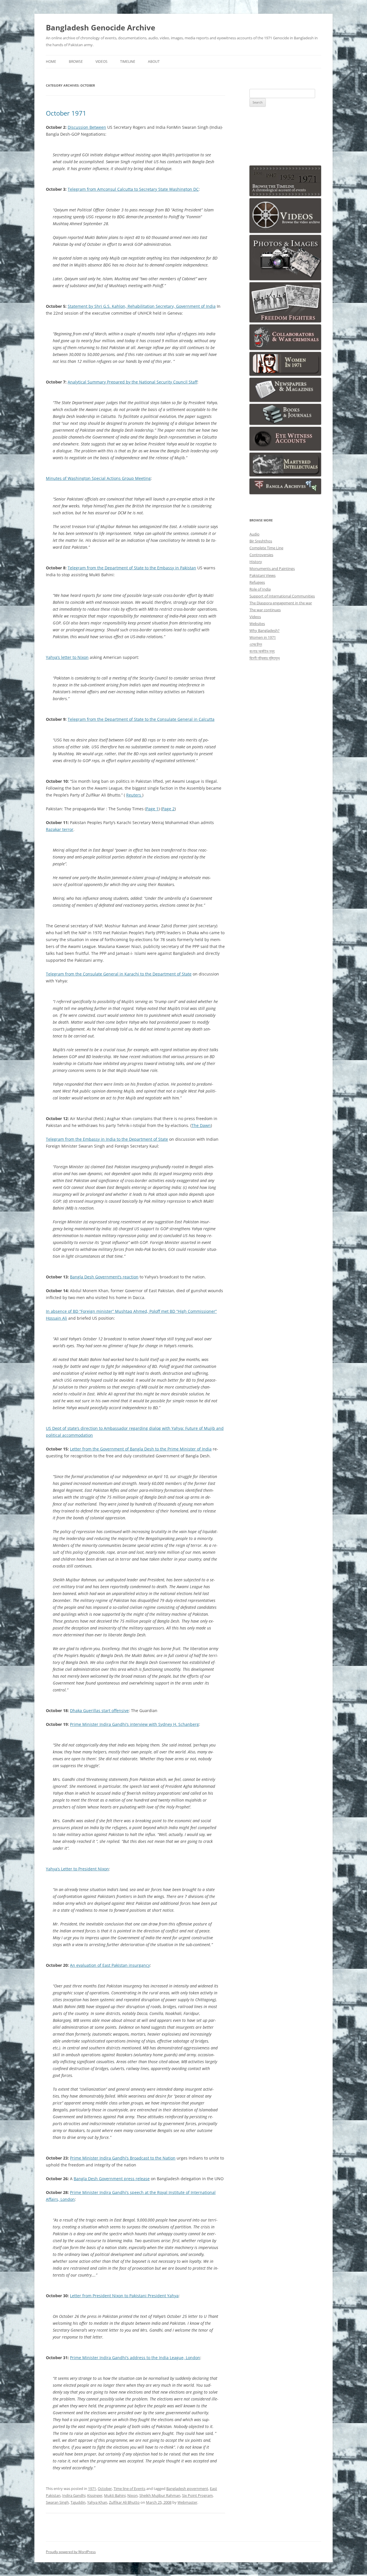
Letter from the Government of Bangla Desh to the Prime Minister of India (141, 1449)
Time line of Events (129, 2489)
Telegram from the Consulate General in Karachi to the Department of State (119, 974)
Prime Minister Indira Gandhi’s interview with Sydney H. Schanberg (134, 1724)
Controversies (261, 555)
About (154, 62)
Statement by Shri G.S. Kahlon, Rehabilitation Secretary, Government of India (142, 306)
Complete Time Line (266, 548)
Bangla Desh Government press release (112, 2179)
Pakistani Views (262, 575)
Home (51, 62)
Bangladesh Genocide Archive (100, 28)
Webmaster (187, 2502)
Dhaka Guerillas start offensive (99, 1710)
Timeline (128, 62)
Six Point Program (197, 2495)
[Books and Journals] (285, 423)
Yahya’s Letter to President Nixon (77, 1869)
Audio (254, 534)
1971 (92, 2489)
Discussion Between (87, 127)
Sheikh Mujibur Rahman (160, 2495)
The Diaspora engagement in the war (281, 603)
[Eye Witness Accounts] (285, 449)
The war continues (265, 610)
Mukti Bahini (115, 2495)
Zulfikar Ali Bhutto (124, 2502)
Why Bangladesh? (264, 630)
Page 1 (152, 809)
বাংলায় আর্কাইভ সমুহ (262, 651)
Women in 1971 (263, 637)
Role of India (260, 589)
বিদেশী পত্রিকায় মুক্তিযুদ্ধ (265, 658)
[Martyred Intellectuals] (285, 475)
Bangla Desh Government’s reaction (104, 1277)
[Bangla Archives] (285, 493)
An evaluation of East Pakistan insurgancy (110, 1965)
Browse (76, 62)
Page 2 (168, 809)
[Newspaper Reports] (285, 400)
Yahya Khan (97, 2502)
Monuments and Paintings (272, 568)
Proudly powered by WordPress (71, 2552)
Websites (257, 624)
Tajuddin (78, 2502)
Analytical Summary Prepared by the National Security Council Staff (132, 382)
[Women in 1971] (285, 374)
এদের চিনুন (256, 644)
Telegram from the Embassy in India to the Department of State (107, 1139)
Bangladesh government (187, 2489)
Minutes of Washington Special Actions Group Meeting (98, 478)
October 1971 (66, 113)
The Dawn (201, 1125)
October (105, 2489)
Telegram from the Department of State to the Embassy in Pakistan (132, 568)
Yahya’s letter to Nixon (67, 657)
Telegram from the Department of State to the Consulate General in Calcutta (141, 719)
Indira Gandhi (74, 2495)
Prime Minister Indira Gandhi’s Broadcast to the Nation (123, 2158)
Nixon (132, 2495)
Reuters (134, 795)
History (256, 562)
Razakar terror (60, 829)
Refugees (257, 582)
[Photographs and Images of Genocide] (285, 279)
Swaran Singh (57, 2502)
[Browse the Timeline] (285, 195)
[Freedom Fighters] (285, 321)
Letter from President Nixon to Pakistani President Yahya (124, 2296)
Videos (101, 62)
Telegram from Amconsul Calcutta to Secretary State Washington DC (133, 189)
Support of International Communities (282, 596)
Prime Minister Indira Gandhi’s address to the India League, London (135, 2358)
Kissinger (95, 2495)
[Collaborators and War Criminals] (285, 348)
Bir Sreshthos (261, 541)
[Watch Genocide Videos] (285, 231)
